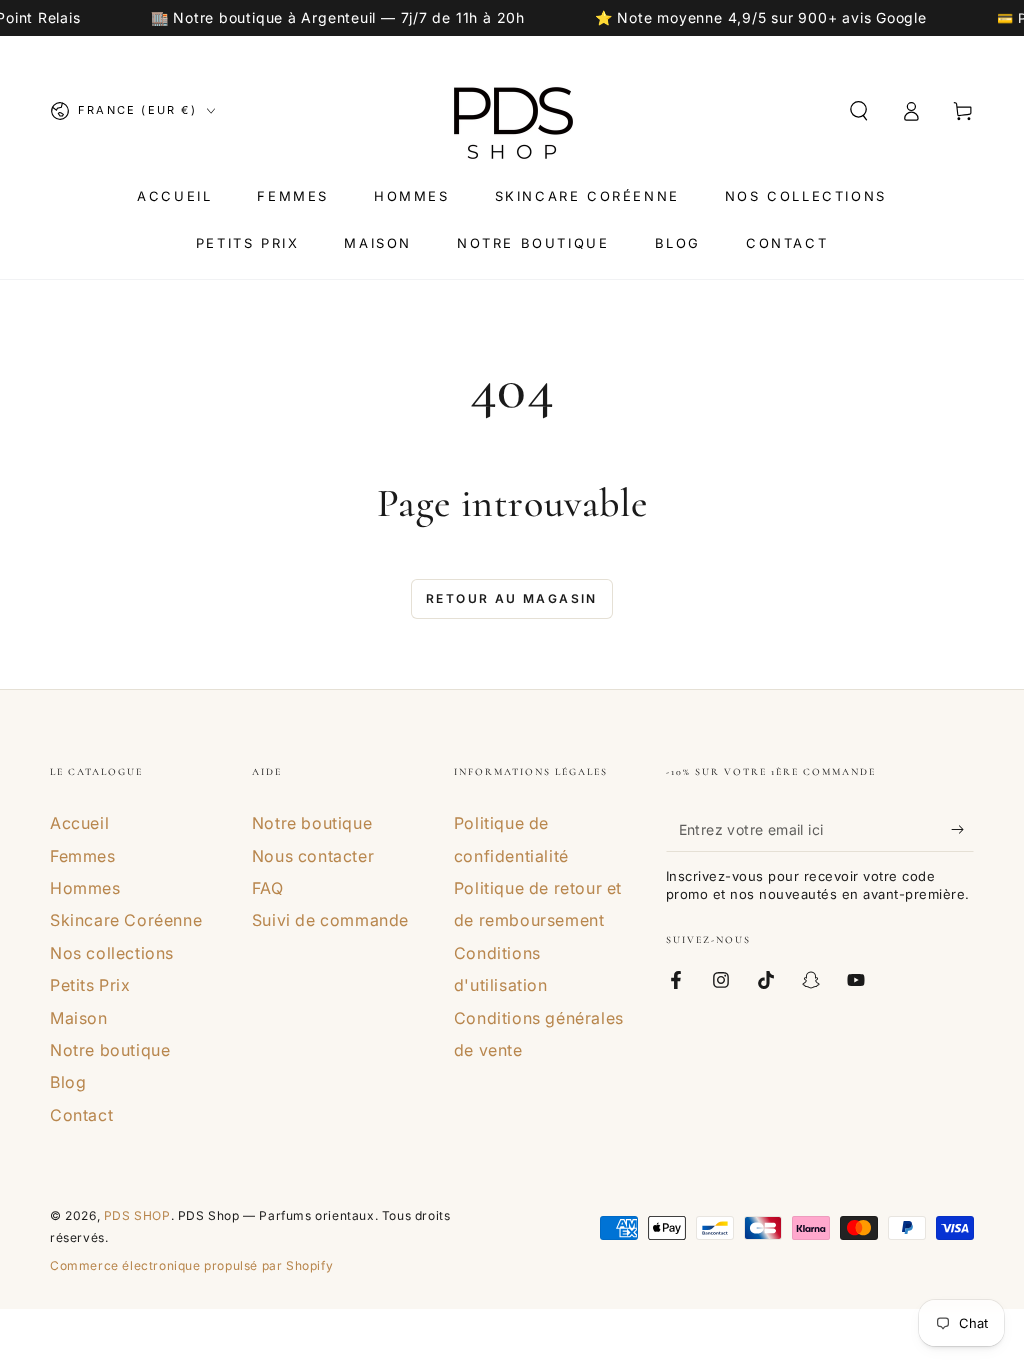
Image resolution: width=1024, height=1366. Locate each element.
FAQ (268, 888)
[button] (859, 111)
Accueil (79, 823)
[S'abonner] (962, 829)
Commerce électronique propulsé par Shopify (191, 1265)
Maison (79, 1018)
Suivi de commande (330, 920)
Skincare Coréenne (126, 920)
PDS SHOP (137, 1215)
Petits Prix (90, 985)
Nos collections (112, 953)
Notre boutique (110, 1050)
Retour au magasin (512, 598)
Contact (81, 1115)
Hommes (85, 888)
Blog (68, 1082)
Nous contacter (313, 856)
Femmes (83, 856)
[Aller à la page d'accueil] (512, 111)
